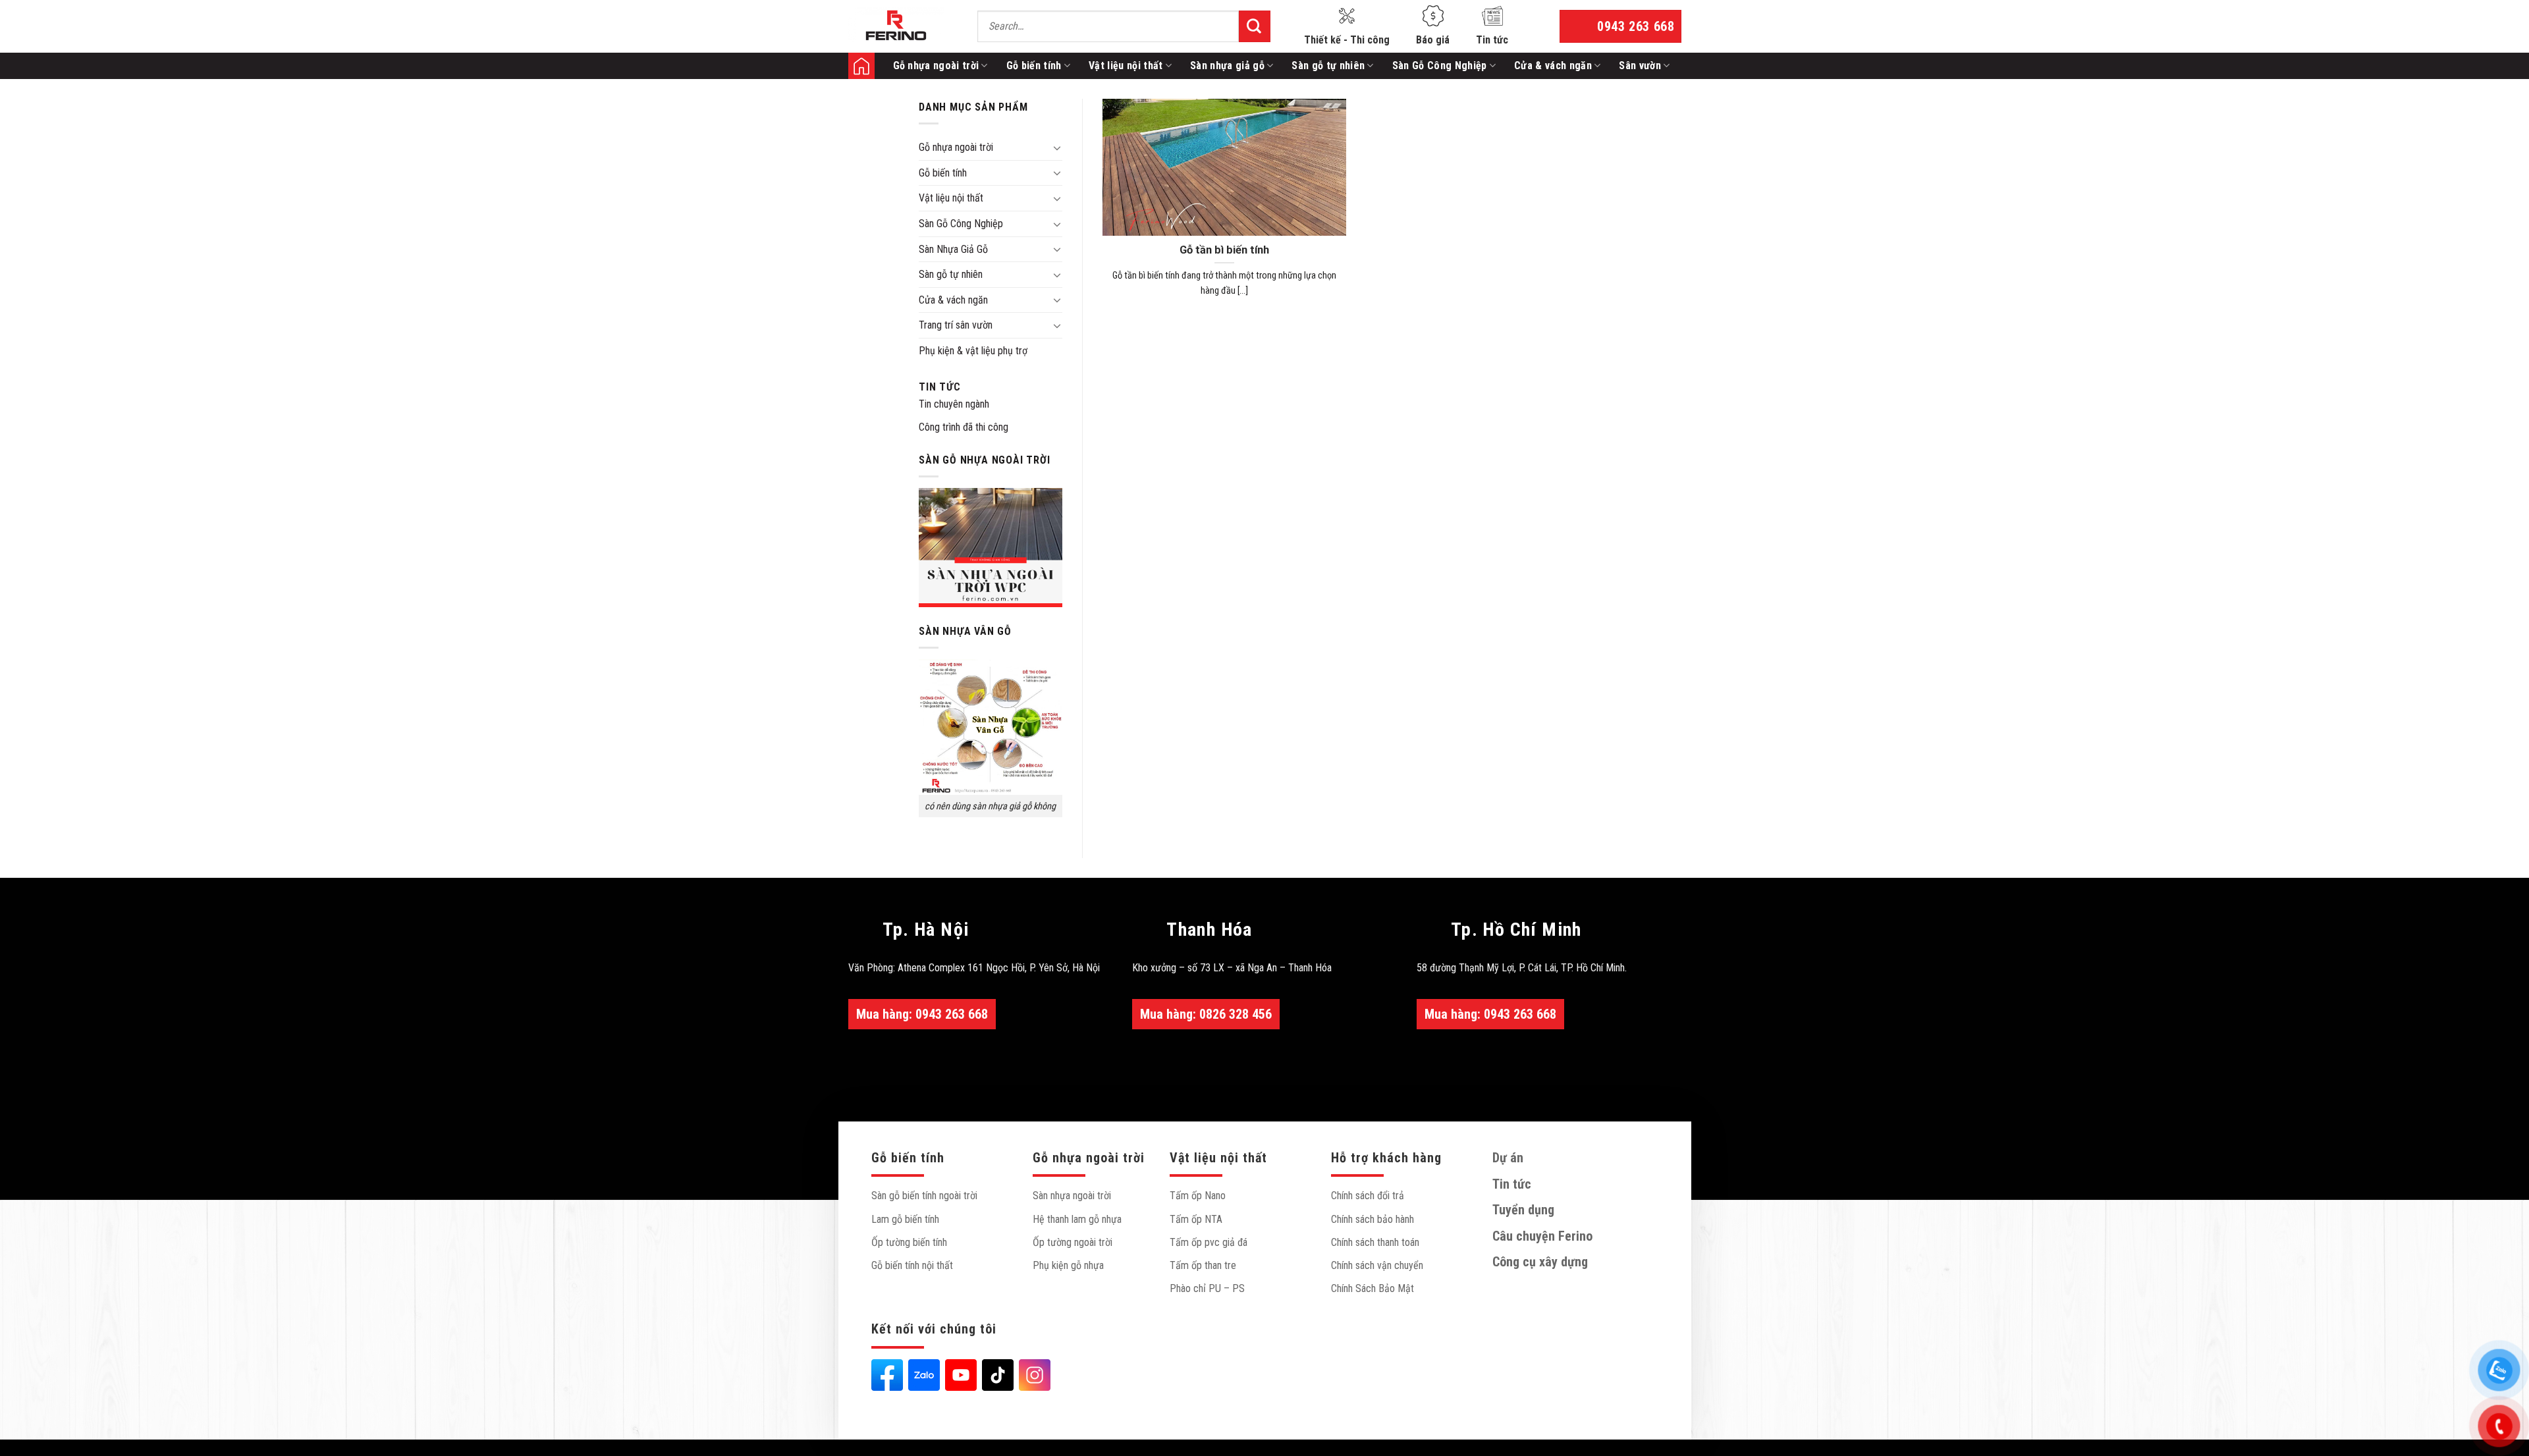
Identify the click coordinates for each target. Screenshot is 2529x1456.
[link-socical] (887, 1375)
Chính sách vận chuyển (1377, 1265)
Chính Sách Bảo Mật (1373, 1288)
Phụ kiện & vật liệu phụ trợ (973, 351)
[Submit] (1255, 26)
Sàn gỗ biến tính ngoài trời (924, 1196)
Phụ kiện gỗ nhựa (1068, 1265)
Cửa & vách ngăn (1553, 66)
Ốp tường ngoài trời (1073, 1242)
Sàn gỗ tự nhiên (1328, 66)
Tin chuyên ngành (954, 404)
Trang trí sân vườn (956, 325)
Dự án (1508, 1158)
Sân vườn (1640, 66)
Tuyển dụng (1523, 1210)
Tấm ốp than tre (1203, 1265)
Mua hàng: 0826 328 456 (1206, 1014)
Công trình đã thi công (964, 427)
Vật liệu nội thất (1126, 66)
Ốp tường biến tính (909, 1242)
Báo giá (1433, 40)
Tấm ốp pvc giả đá (1209, 1242)
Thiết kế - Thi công (1347, 40)
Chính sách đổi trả (1368, 1196)
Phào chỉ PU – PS (1207, 1288)
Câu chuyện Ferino (1542, 1236)
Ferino (861, 66)
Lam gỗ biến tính (905, 1219)
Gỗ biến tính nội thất (912, 1265)
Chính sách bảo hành (1373, 1219)
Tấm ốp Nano (1198, 1196)
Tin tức (1492, 40)
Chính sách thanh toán (1375, 1242)
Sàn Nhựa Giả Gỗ (953, 249)
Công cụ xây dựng (1540, 1262)
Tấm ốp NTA (1196, 1219)
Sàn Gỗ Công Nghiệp (1440, 66)
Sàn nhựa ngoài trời (1072, 1196)
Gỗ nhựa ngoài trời (936, 66)
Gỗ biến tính (1034, 66)
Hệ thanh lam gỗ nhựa (1077, 1219)
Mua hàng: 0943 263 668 (922, 1014)
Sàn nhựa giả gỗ (1227, 66)
